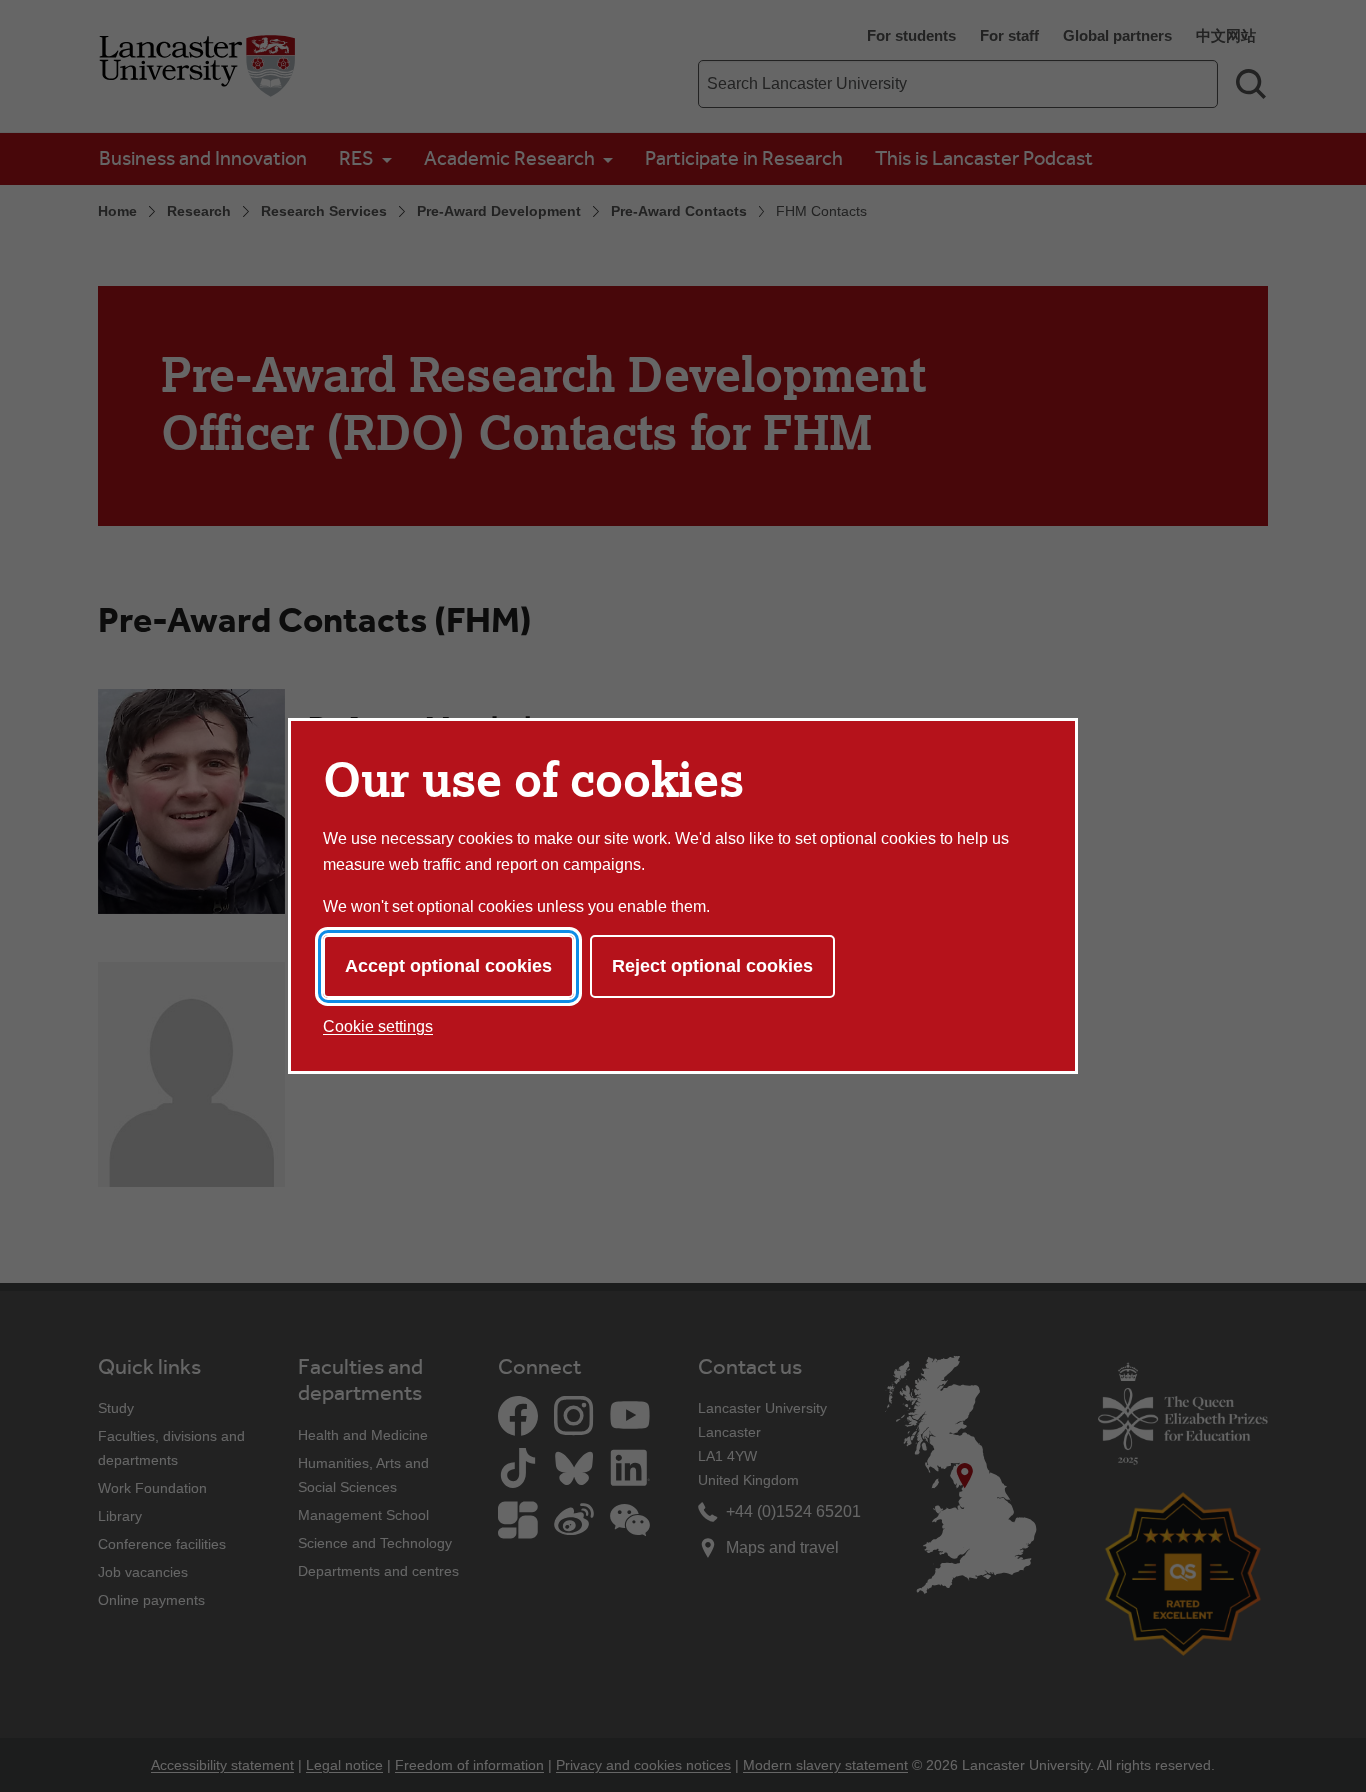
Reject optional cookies (712, 966)
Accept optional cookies (448, 966)
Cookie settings (378, 1026)
